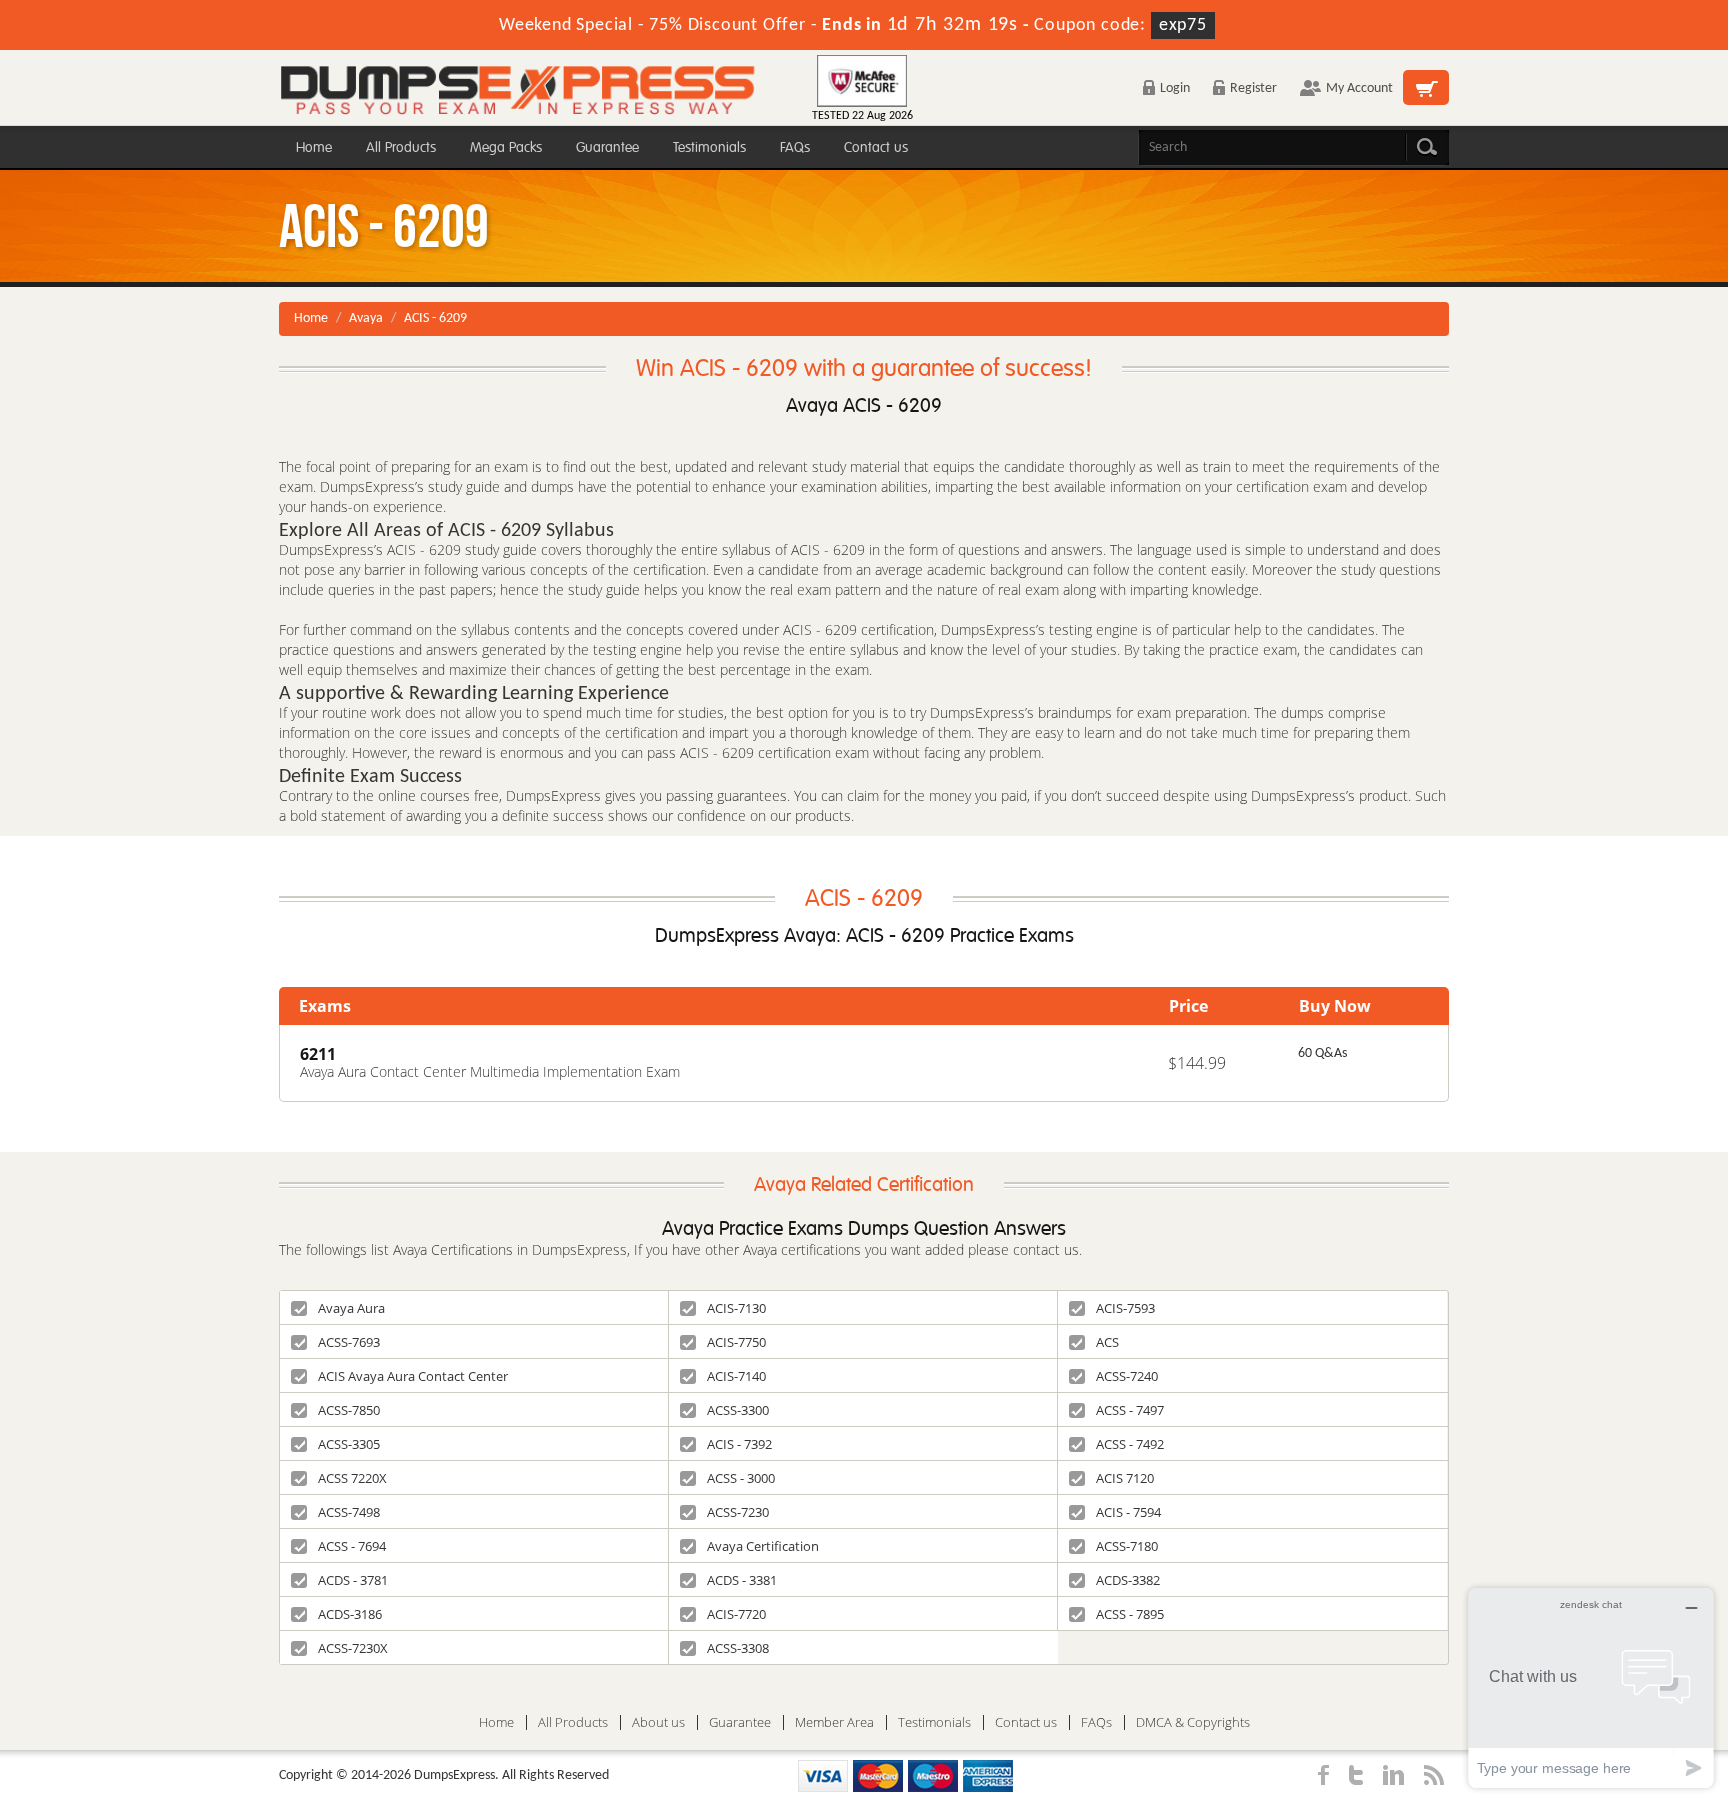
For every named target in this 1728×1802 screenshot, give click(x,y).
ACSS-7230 (738, 1512)
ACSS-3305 (349, 1444)
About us (658, 1722)
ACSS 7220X (352, 1478)
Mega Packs (506, 147)
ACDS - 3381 (742, 1580)
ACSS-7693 (349, 1342)
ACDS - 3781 (353, 1580)
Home (314, 147)
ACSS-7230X (353, 1648)
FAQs (795, 147)
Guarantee (607, 147)
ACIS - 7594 (1128, 1512)
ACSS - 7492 (1130, 1444)
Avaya (366, 318)
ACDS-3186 (350, 1614)
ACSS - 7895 (1130, 1614)
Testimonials (709, 147)
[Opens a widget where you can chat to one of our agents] (1591, 1687)
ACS (1107, 1342)
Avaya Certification (763, 1546)
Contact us (876, 147)
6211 (318, 1054)
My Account (1359, 88)
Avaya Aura (351, 1308)
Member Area (834, 1722)
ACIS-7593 (1125, 1308)
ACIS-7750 (736, 1342)
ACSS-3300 (738, 1410)
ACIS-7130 (736, 1308)
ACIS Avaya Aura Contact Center (413, 1376)
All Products (401, 147)
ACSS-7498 (349, 1512)
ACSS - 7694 (352, 1546)
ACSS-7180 (1127, 1546)
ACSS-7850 (349, 1410)
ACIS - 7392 (739, 1444)
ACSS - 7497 (1130, 1410)
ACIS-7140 (736, 1376)
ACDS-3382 (1128, 1580)
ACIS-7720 (736, 1614)
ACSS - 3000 (741, 1478)
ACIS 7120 (1125, 1478)
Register (1253, 88)
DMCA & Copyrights (1193, 1722)
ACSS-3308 (738, 1648)
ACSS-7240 (1127, 1376)
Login (1175, 88)
